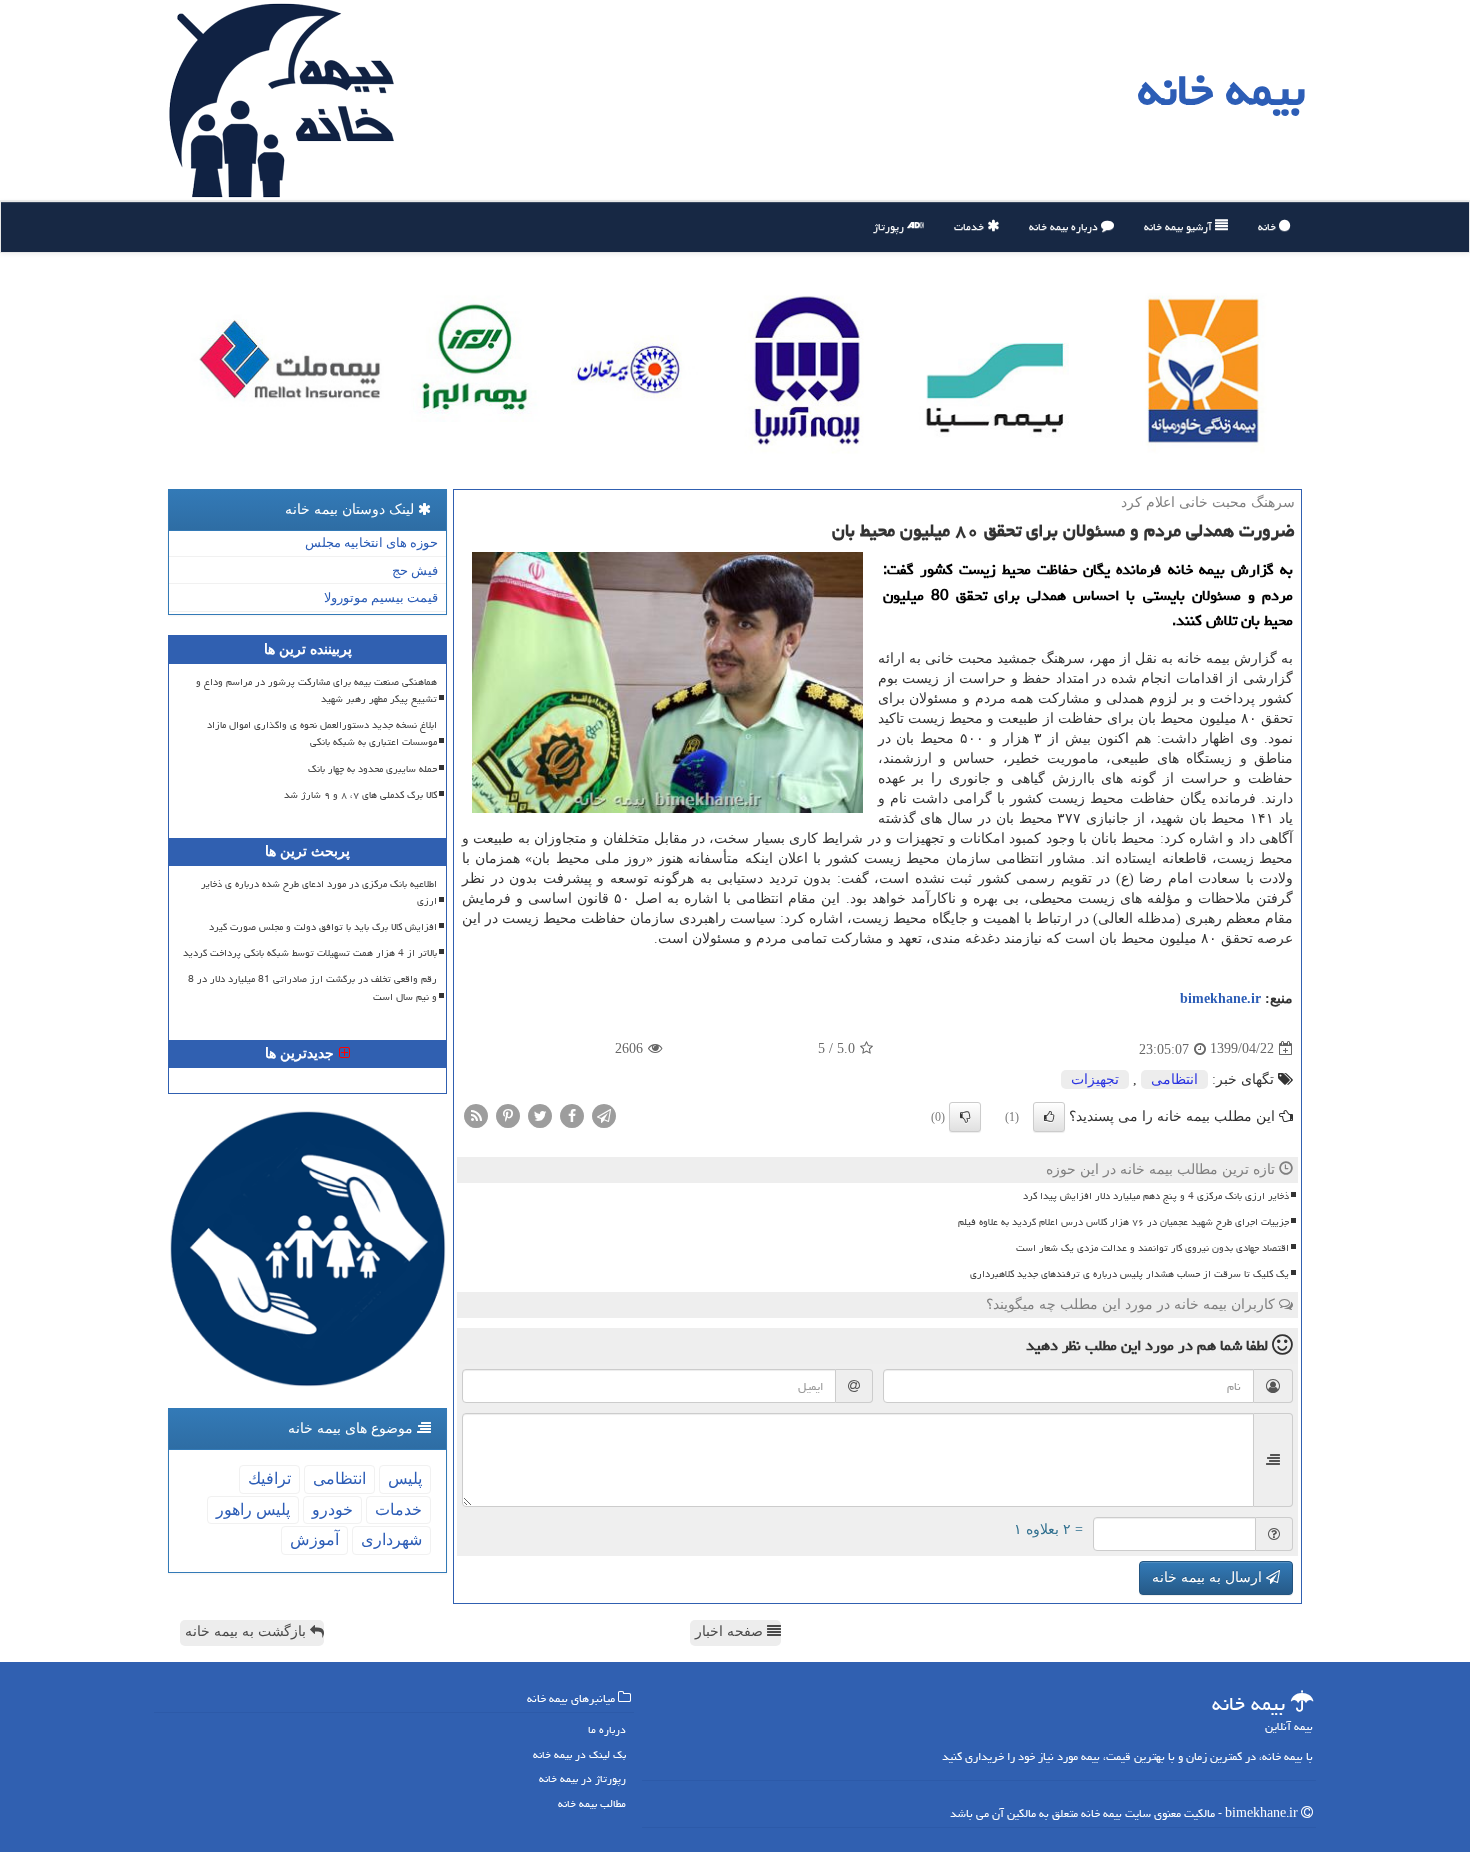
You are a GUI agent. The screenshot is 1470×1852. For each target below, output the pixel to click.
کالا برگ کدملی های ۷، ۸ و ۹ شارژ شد (360, 795)
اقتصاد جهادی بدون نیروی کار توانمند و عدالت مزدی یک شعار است (1152, 1248)
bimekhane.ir (1220, 998)
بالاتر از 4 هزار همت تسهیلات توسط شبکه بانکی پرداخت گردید (310, 953)
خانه (1268, 226)
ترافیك (269, 1478)
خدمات (970, 226)
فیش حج (415, 570)
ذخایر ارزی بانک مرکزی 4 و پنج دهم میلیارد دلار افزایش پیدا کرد (1156, 1196)
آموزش (314, 1539)
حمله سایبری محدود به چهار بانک (372, 769)
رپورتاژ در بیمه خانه (582, 1778)
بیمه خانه (1221, 90)
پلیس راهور (253, 1509)
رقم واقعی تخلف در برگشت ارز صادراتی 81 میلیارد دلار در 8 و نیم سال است (312, 987)
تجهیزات (1095, 1079)
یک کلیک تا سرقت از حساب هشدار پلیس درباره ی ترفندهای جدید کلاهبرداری (1129, 1274)
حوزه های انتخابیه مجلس (371, 542)
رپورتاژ (890, 226)
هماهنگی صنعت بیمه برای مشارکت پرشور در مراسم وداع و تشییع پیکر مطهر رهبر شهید (316, 690)
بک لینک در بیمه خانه (579, 1754)
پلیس (405, 1478)
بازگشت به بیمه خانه (247, 1631)
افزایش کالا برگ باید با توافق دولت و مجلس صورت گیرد (323, 927)
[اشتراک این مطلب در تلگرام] (604, 1114)
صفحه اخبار (731, 1631)
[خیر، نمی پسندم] (965, 1117)
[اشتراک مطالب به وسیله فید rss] (476, 1114)
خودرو (332, 1509)
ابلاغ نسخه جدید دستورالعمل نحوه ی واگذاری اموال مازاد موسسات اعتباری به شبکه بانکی (322, 733)
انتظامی (1174, 1079)
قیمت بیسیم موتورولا (381, 597)
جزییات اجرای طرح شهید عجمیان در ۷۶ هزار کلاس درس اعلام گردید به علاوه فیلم (1123, 1222)
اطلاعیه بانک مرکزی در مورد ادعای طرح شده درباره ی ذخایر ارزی (319, 892)
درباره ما (607, 1729)
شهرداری (391, 1539)
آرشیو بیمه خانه (1179, 226)
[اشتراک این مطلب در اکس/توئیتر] (540, 1114)
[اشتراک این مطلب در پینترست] (508, 1114)
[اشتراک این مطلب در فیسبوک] (572, 1114)
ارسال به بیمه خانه (1209, 1577)
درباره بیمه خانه (1065, 226)
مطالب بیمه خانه (592, 1803)
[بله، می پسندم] (1049, 1117)
